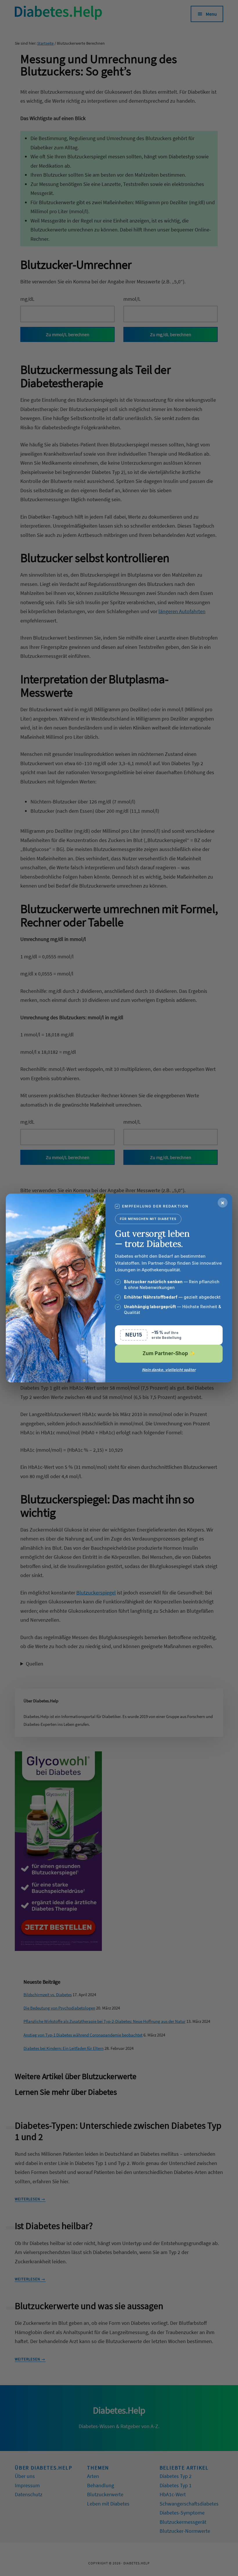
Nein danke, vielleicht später (169, 1370)
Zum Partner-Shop (169, 1353)
